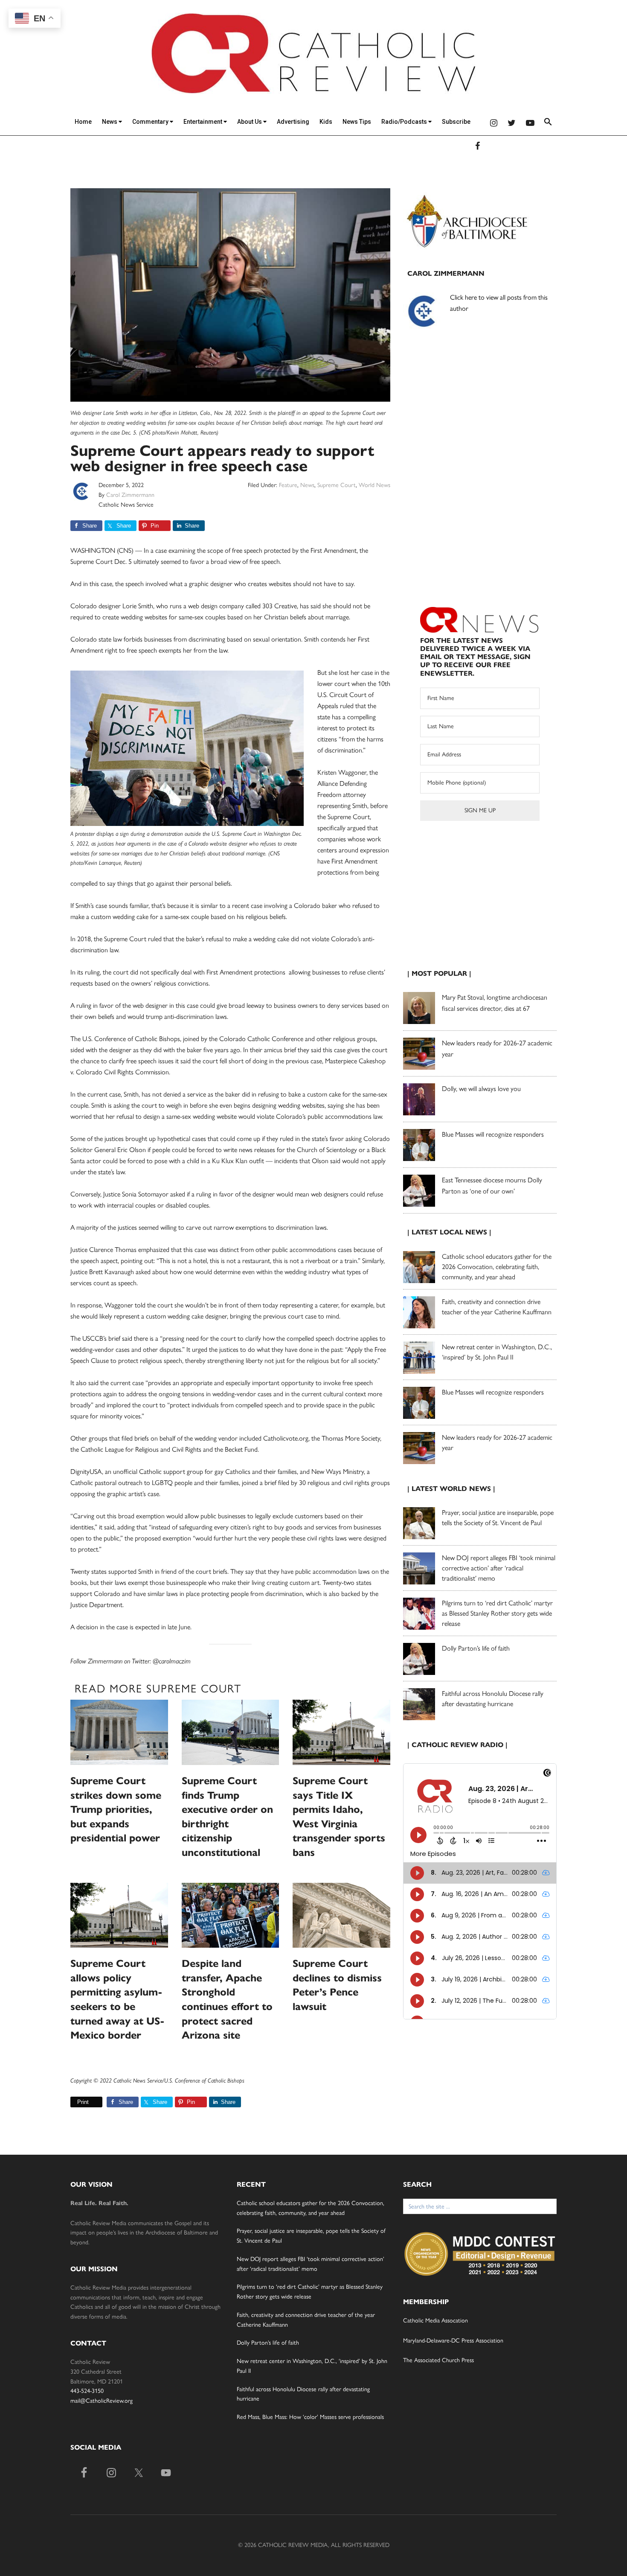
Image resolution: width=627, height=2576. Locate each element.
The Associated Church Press (438, 2360)
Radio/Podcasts (405, 122)
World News (374, 485)
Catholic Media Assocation (435, 2321)
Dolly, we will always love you (481, 1089)
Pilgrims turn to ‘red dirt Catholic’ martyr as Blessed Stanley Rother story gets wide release (497, 1613)
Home (83, 122)
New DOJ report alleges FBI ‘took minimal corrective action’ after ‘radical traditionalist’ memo (499, 1568)
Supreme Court (337, 485)
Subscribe (456, 122)
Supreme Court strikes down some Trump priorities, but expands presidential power (116, 1809)
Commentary (151, 122)
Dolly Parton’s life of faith (476, 1648)
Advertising (293, 122)
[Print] (74, 2102)
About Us (250, 122)
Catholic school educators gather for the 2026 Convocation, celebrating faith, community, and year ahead (497, 1267)
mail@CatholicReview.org (102, 2401)
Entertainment (203, 122)
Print (83, 2102)
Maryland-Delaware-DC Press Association (453, 2341)
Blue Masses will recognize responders (494, 1134)
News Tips (357, 122)
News (110, 122)
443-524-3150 (87, 2391)
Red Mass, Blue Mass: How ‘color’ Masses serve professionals (310, 2417)
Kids (326, 122)
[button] (548, 123)
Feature (288, 485)
